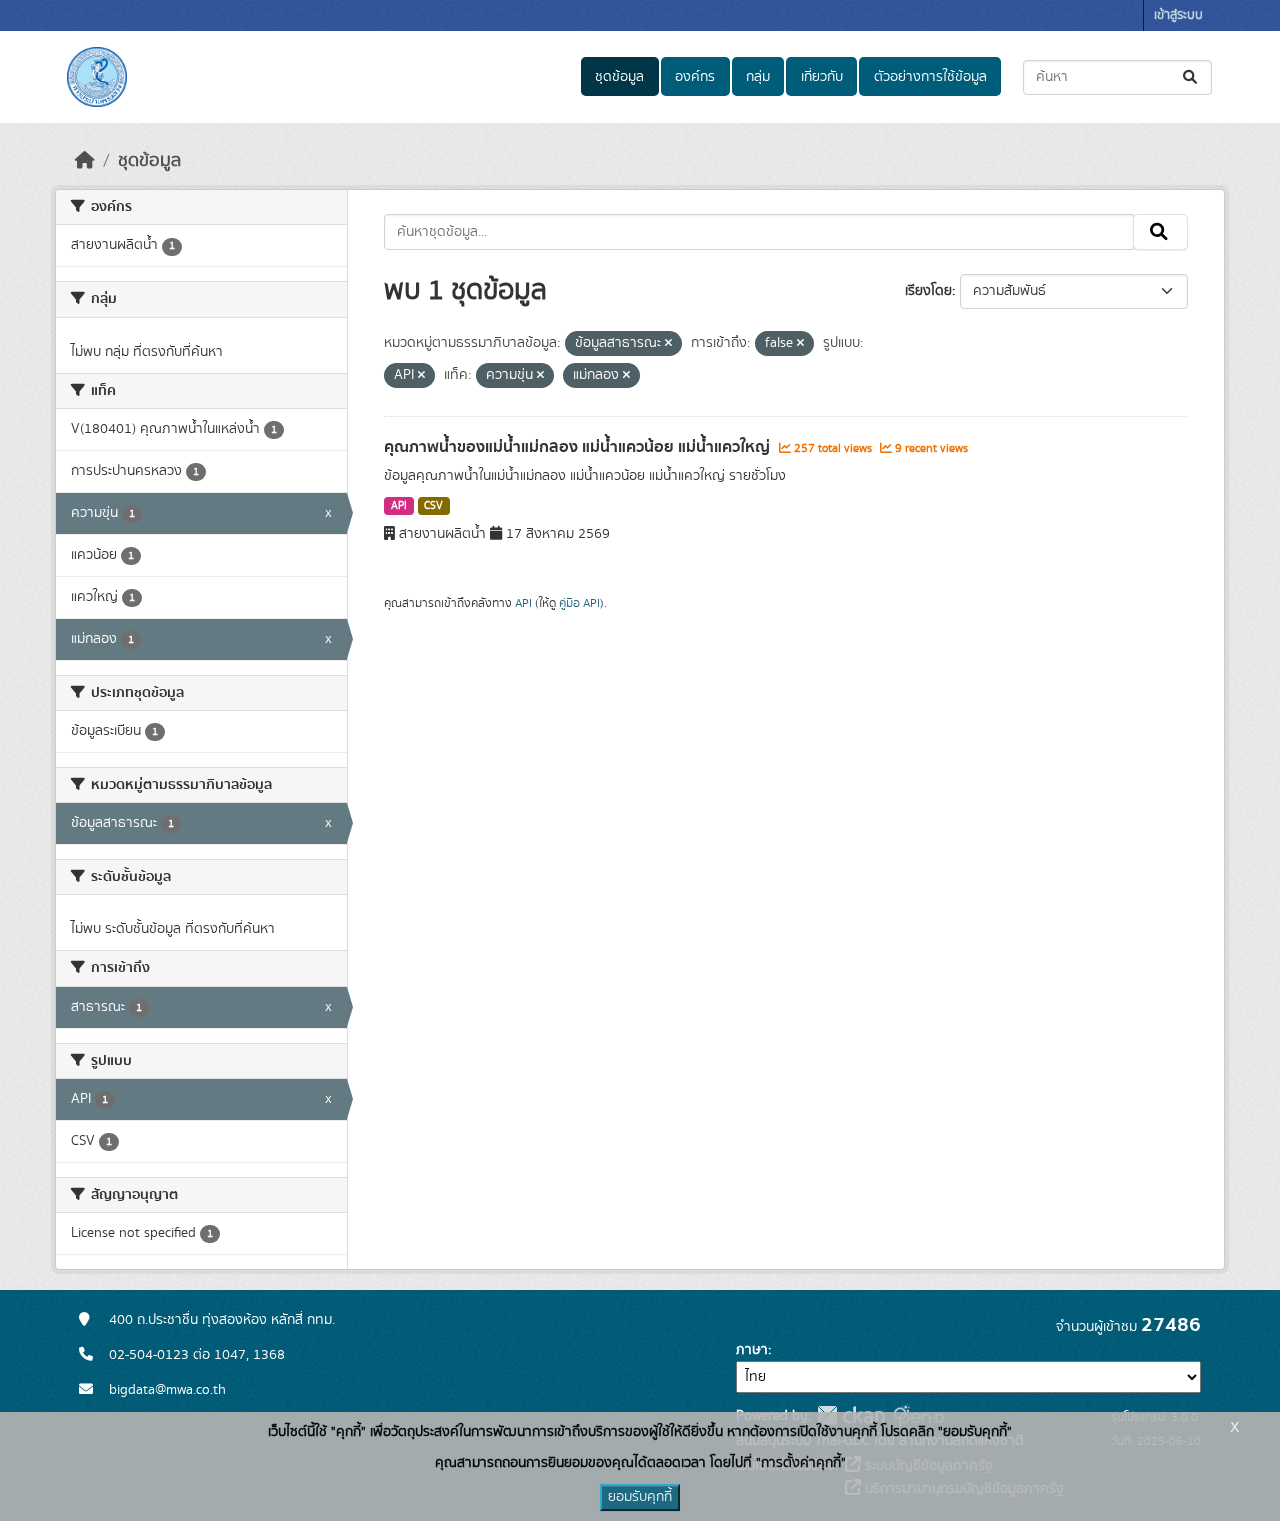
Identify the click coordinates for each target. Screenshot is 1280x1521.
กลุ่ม (758, 77)
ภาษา (752, 1350)
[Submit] (1191, 77)
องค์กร (695, 77)
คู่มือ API (579, 603)
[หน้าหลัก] (85, 161)
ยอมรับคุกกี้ (640, 1497)
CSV (433, 506)
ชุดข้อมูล (619, 77)
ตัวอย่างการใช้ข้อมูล (930, 77)
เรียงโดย (928, 291)
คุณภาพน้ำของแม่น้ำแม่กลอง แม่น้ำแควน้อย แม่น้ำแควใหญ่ (579, 447)
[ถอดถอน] (668, 344)
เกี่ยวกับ (822, 77)
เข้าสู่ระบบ (1178, 15)
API (399, 506)
